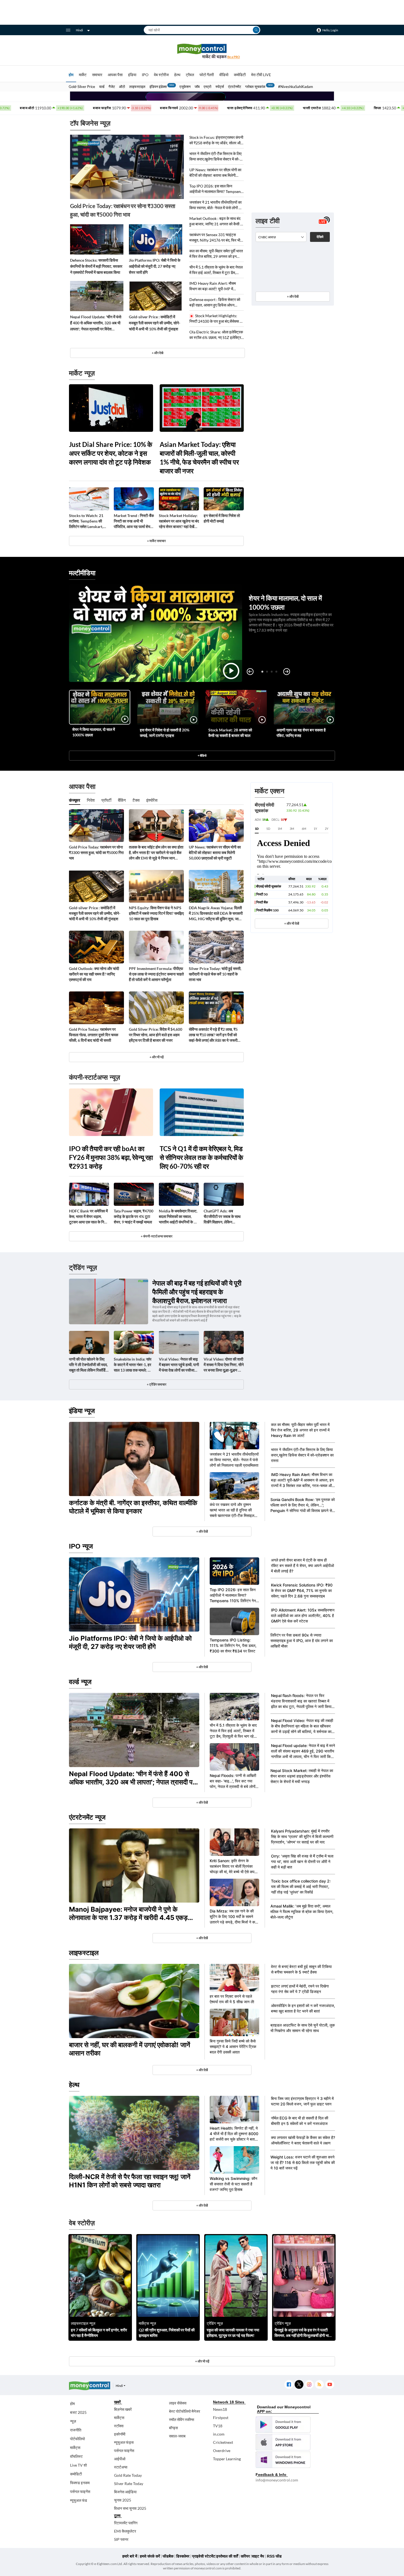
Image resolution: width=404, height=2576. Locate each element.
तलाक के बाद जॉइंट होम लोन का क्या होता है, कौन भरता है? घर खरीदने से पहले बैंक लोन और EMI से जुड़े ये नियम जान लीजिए (156, 853)
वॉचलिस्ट (76, 2456)
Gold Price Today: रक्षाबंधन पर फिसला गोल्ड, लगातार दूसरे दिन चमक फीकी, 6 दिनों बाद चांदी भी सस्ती (94, 1035)
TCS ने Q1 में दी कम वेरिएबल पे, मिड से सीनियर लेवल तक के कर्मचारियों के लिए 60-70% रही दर (201, 1157)
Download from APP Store (283, 2442)
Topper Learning (227, 2459)
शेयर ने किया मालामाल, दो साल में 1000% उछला (94, 732)
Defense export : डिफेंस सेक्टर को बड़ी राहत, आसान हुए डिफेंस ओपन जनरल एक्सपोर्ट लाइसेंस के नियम (215, 302)
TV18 (218, 2426)
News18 (220, 2409)
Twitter (299, 2385)
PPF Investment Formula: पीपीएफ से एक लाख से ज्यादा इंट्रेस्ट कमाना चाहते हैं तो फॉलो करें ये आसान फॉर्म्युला (156, 974)
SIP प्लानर (121, 2539)
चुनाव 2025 (123, 2500)
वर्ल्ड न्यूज (80, 1682)
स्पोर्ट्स (220, 87)
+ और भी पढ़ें (157, 1057)
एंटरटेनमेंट (235, 87)
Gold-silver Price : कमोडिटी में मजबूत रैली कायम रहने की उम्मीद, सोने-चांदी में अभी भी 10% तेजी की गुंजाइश (155, 323)
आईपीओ (120, 2459)
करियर (245, 2556)
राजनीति (76, 2430)
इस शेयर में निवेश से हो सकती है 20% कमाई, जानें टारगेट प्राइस (165, 733)
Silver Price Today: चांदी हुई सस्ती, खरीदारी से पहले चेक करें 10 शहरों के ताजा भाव (215, 974)
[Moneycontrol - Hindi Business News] (202, 51)
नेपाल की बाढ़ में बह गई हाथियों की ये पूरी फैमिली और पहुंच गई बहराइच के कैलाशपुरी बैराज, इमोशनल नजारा (197, 1292)
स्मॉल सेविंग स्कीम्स (182, 2419)
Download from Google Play (283, 2425)
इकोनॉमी (120, 2434)
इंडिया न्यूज (82, 1411)
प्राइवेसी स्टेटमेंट (204, 2556)
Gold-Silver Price (82, 87)
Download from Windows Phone (283, 2460)
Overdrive (222, 2451)
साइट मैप (258, 2556)
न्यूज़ (73, 2421)
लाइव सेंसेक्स (178, 2403)
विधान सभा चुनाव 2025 (130, 2508)
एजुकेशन (185, 87)
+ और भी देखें (292, 923)
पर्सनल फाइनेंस (80, 2491)
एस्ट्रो (207, 87)
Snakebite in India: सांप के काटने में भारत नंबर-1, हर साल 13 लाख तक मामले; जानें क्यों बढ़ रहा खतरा (134, 1365)
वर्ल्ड (102, 87)
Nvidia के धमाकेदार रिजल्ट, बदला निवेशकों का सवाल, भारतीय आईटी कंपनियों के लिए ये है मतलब (179, 1217)
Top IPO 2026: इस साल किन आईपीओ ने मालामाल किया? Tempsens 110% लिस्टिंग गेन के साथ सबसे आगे (216, 189)
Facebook (289, 2385)
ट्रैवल (190, 75)
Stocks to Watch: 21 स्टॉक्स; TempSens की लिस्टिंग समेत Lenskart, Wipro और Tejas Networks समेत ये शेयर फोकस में (86, 521)
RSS (319, 2385)
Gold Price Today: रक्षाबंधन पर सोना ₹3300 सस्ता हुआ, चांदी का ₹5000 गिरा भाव (123, 210)
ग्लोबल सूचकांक (255, 87)
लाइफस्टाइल (137, 87)
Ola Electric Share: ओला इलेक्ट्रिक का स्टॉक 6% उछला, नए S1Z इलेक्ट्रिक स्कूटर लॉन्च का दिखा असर (217, 335)
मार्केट (83, 75)
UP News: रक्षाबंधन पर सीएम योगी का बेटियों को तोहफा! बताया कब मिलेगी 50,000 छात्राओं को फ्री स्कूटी (215, 173)
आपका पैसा (115, 75)
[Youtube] (330, 2385)
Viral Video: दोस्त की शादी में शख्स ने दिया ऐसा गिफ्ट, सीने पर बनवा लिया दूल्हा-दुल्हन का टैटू (224, 1365)
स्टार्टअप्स (121, 2467)
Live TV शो (78, 2465)
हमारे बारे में (130, 2556)
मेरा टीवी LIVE (261, 75)
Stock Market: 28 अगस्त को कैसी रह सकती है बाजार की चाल (230, 733)
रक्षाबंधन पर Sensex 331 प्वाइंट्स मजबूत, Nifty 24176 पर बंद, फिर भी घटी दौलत (215, 238)
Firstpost (221, 2418)
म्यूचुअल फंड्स (124, 2442)
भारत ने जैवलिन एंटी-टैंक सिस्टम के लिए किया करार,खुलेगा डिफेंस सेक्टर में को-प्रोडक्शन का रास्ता (215, 157)
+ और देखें (293, 296)
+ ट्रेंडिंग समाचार (157, 1384)
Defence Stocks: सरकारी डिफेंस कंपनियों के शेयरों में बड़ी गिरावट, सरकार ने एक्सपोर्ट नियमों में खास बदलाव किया (96, 266)
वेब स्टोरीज (161, 75)
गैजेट (112, 87)
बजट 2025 (78, 2412)
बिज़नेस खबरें (123, 2409)
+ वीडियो (202, 755)
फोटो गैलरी (207, 75)
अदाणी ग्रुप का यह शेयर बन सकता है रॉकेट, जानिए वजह (301, 733)
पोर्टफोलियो (78, 2439)
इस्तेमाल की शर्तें (227, 2556)
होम (71, 75)
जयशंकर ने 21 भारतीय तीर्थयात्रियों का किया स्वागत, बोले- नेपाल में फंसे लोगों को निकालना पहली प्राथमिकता (216, 205)
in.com (219, 2434)
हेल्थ (177, 75)
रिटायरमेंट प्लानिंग (126, 2523)
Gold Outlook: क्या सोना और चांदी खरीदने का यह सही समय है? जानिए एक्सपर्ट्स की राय (94, 974)
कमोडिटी (240, 75)
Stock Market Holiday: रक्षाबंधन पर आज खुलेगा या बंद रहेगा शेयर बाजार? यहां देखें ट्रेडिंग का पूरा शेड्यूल (179, 521)
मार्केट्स (75, 2448)
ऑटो (122, 87)
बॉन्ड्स (173, 2428)
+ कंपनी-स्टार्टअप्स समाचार (157, 1236)
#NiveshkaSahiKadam (296, 87)
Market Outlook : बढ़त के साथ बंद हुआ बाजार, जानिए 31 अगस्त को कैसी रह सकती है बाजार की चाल (217, 221)
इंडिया (132, 75)
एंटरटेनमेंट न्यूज (87, 1817)
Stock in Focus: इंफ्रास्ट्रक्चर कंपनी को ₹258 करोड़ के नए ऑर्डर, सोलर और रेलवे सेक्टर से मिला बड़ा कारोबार (216, 140)
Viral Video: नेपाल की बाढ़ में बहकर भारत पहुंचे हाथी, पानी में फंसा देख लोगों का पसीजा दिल (179, 1365)
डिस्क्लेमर (183, 2556)
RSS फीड (274, 2556)
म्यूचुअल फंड (79, 2500)
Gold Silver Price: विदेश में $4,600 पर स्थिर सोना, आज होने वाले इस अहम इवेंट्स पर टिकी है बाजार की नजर (156, 1035)
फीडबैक (168, 2556)
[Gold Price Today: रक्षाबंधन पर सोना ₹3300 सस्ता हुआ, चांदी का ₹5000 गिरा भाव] (127, 167)
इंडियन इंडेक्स (158, 87)
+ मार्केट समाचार (156, 541)
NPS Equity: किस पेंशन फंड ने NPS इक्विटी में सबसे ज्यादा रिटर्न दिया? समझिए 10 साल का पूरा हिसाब (156, 913)
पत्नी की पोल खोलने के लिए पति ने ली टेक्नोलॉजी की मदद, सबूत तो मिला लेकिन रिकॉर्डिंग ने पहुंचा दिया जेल (88, 1365)
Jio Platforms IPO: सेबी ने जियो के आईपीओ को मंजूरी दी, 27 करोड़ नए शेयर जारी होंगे (155, 266)
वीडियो (224, 75)
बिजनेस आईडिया (125, 2492)
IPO (145, 75)
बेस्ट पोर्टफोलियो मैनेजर (185, 2411)
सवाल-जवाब (177, 2436)
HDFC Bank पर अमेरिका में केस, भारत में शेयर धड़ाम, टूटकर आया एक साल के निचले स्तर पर (89, 1217)
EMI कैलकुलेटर (125, 2531)
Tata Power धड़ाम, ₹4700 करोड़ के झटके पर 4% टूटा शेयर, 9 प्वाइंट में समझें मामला (134, 1216)
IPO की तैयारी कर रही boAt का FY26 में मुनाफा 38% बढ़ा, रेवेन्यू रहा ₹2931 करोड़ (111, 1157)
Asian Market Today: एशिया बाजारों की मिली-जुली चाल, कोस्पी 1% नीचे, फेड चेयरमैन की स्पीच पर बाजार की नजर (199, 458)
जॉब (197, 87)
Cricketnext (223, 2442)
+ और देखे (157, 353)
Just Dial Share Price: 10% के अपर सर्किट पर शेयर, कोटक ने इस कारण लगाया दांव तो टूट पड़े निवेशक (111, 453)
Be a (234, 57)
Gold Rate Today (128, 2475)
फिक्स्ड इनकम (80, 2483)
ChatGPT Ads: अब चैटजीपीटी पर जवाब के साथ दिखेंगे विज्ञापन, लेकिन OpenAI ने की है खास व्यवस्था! (222, 1217)
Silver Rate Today (129, 2484)
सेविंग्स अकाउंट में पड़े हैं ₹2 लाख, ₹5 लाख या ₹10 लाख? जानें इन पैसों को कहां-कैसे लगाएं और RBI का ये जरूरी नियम (213, 1035)
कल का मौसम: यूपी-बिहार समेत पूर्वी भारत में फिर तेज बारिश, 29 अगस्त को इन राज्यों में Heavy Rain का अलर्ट (216, 254)
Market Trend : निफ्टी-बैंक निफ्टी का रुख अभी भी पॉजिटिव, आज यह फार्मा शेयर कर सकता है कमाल (134, 521)
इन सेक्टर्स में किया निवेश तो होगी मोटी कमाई (222, 518)
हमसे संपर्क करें (150, 2556)
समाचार (97, 75)
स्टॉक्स (119, 2426)
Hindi (79, 30)
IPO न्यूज (81, 1546)
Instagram (309, 2385)
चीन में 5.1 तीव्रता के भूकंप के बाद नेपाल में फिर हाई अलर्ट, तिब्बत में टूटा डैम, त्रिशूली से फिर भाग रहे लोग (216, 270)
